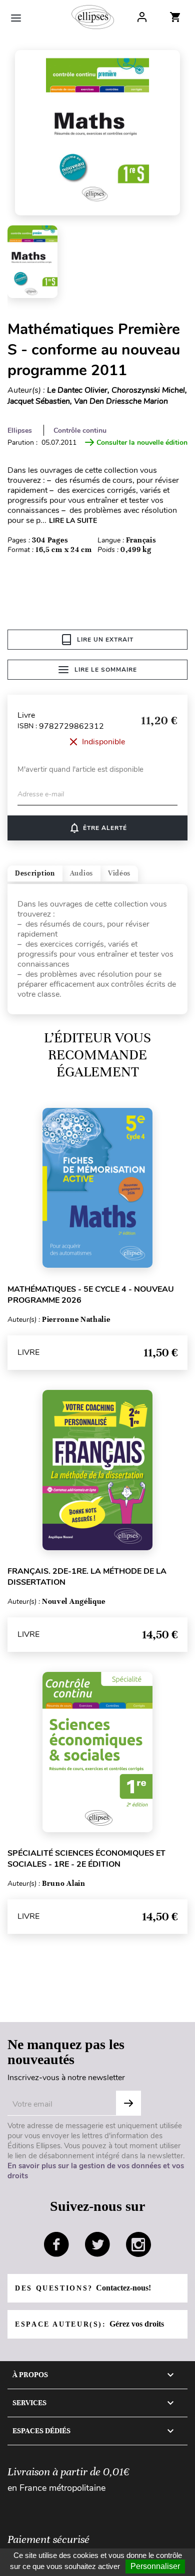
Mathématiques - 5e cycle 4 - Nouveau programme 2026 (91, 1295)
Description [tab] (35, 873)
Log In (142, 17)
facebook (56, 2244)
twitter (97, 2244)
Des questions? (83, 2288)
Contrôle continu (80, 431)
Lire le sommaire (106, 670)
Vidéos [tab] (119, 873)
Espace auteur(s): (89, 2324)
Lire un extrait (105, 640)
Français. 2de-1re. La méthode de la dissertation (87, 1577)
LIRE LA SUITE (73, 521)
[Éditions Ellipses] (93, 17)
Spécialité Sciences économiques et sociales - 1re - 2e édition (86, 1859)
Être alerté (98, 828)
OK (128, 2103)
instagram (138, 2244)
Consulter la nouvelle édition (142, 443)
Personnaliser (155, 2566)
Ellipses (20, 431)
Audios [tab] (81, 873)
